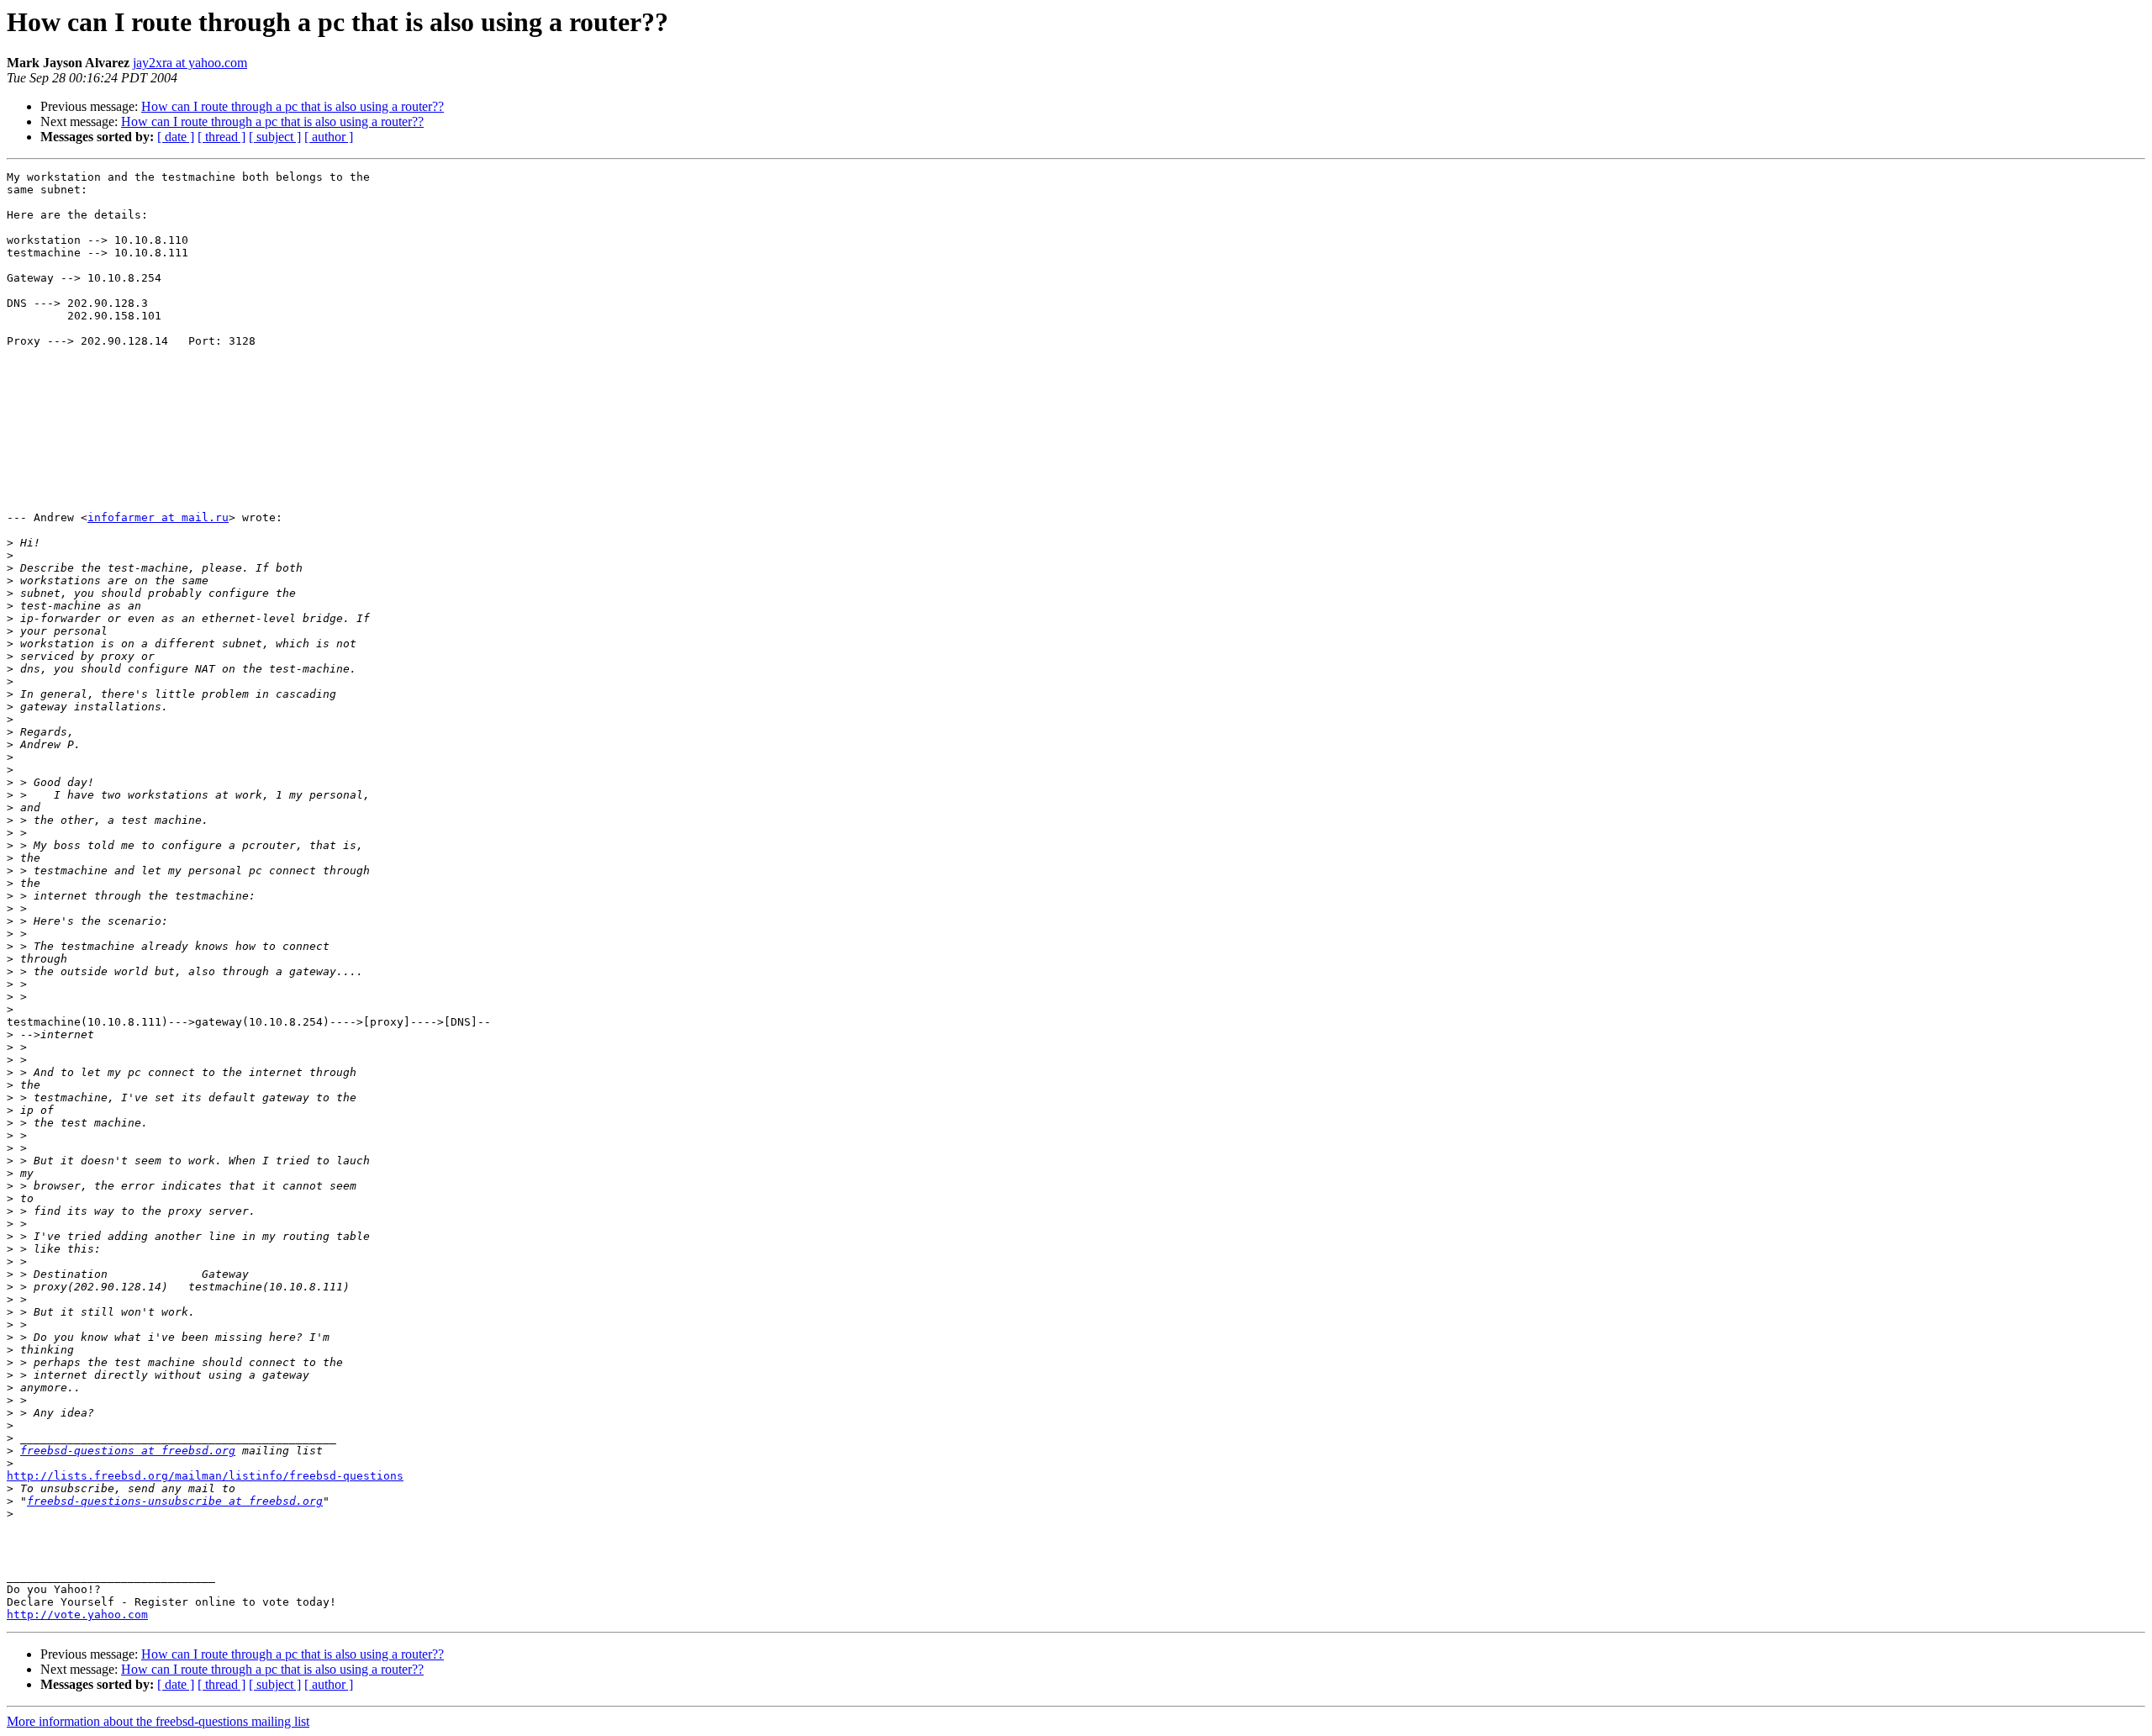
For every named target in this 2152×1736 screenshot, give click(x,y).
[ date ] (176, 137)
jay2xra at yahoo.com (190, 63)
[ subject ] (275, 137)
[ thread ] (222, 137)
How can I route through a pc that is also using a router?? (293, 106)
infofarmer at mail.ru (158, 517)
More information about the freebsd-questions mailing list (158, 1721)
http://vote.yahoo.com (77, 1615)
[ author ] (329, 137)
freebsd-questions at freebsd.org (128, 1451)
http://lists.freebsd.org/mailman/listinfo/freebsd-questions (205, 1476)
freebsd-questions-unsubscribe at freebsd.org (175, 1501)
